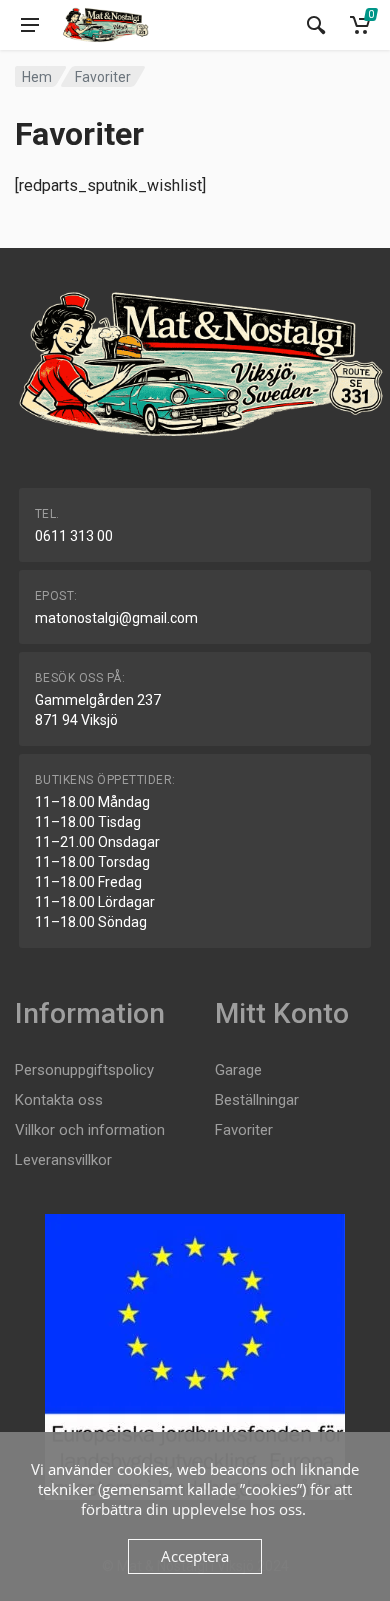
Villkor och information (90, 1130)
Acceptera (195, 1556)
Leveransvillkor (63, 1160)
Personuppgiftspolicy (84, 1070)
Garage (238, 1070)
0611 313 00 (74, 536)
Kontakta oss (59, 1100)
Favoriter (244, 1130)
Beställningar (257, 1100)
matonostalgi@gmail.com (116, 618)
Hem (37, 77)
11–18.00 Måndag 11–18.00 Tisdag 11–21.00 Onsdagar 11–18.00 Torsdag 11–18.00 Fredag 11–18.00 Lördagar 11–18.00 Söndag (97, 862)
